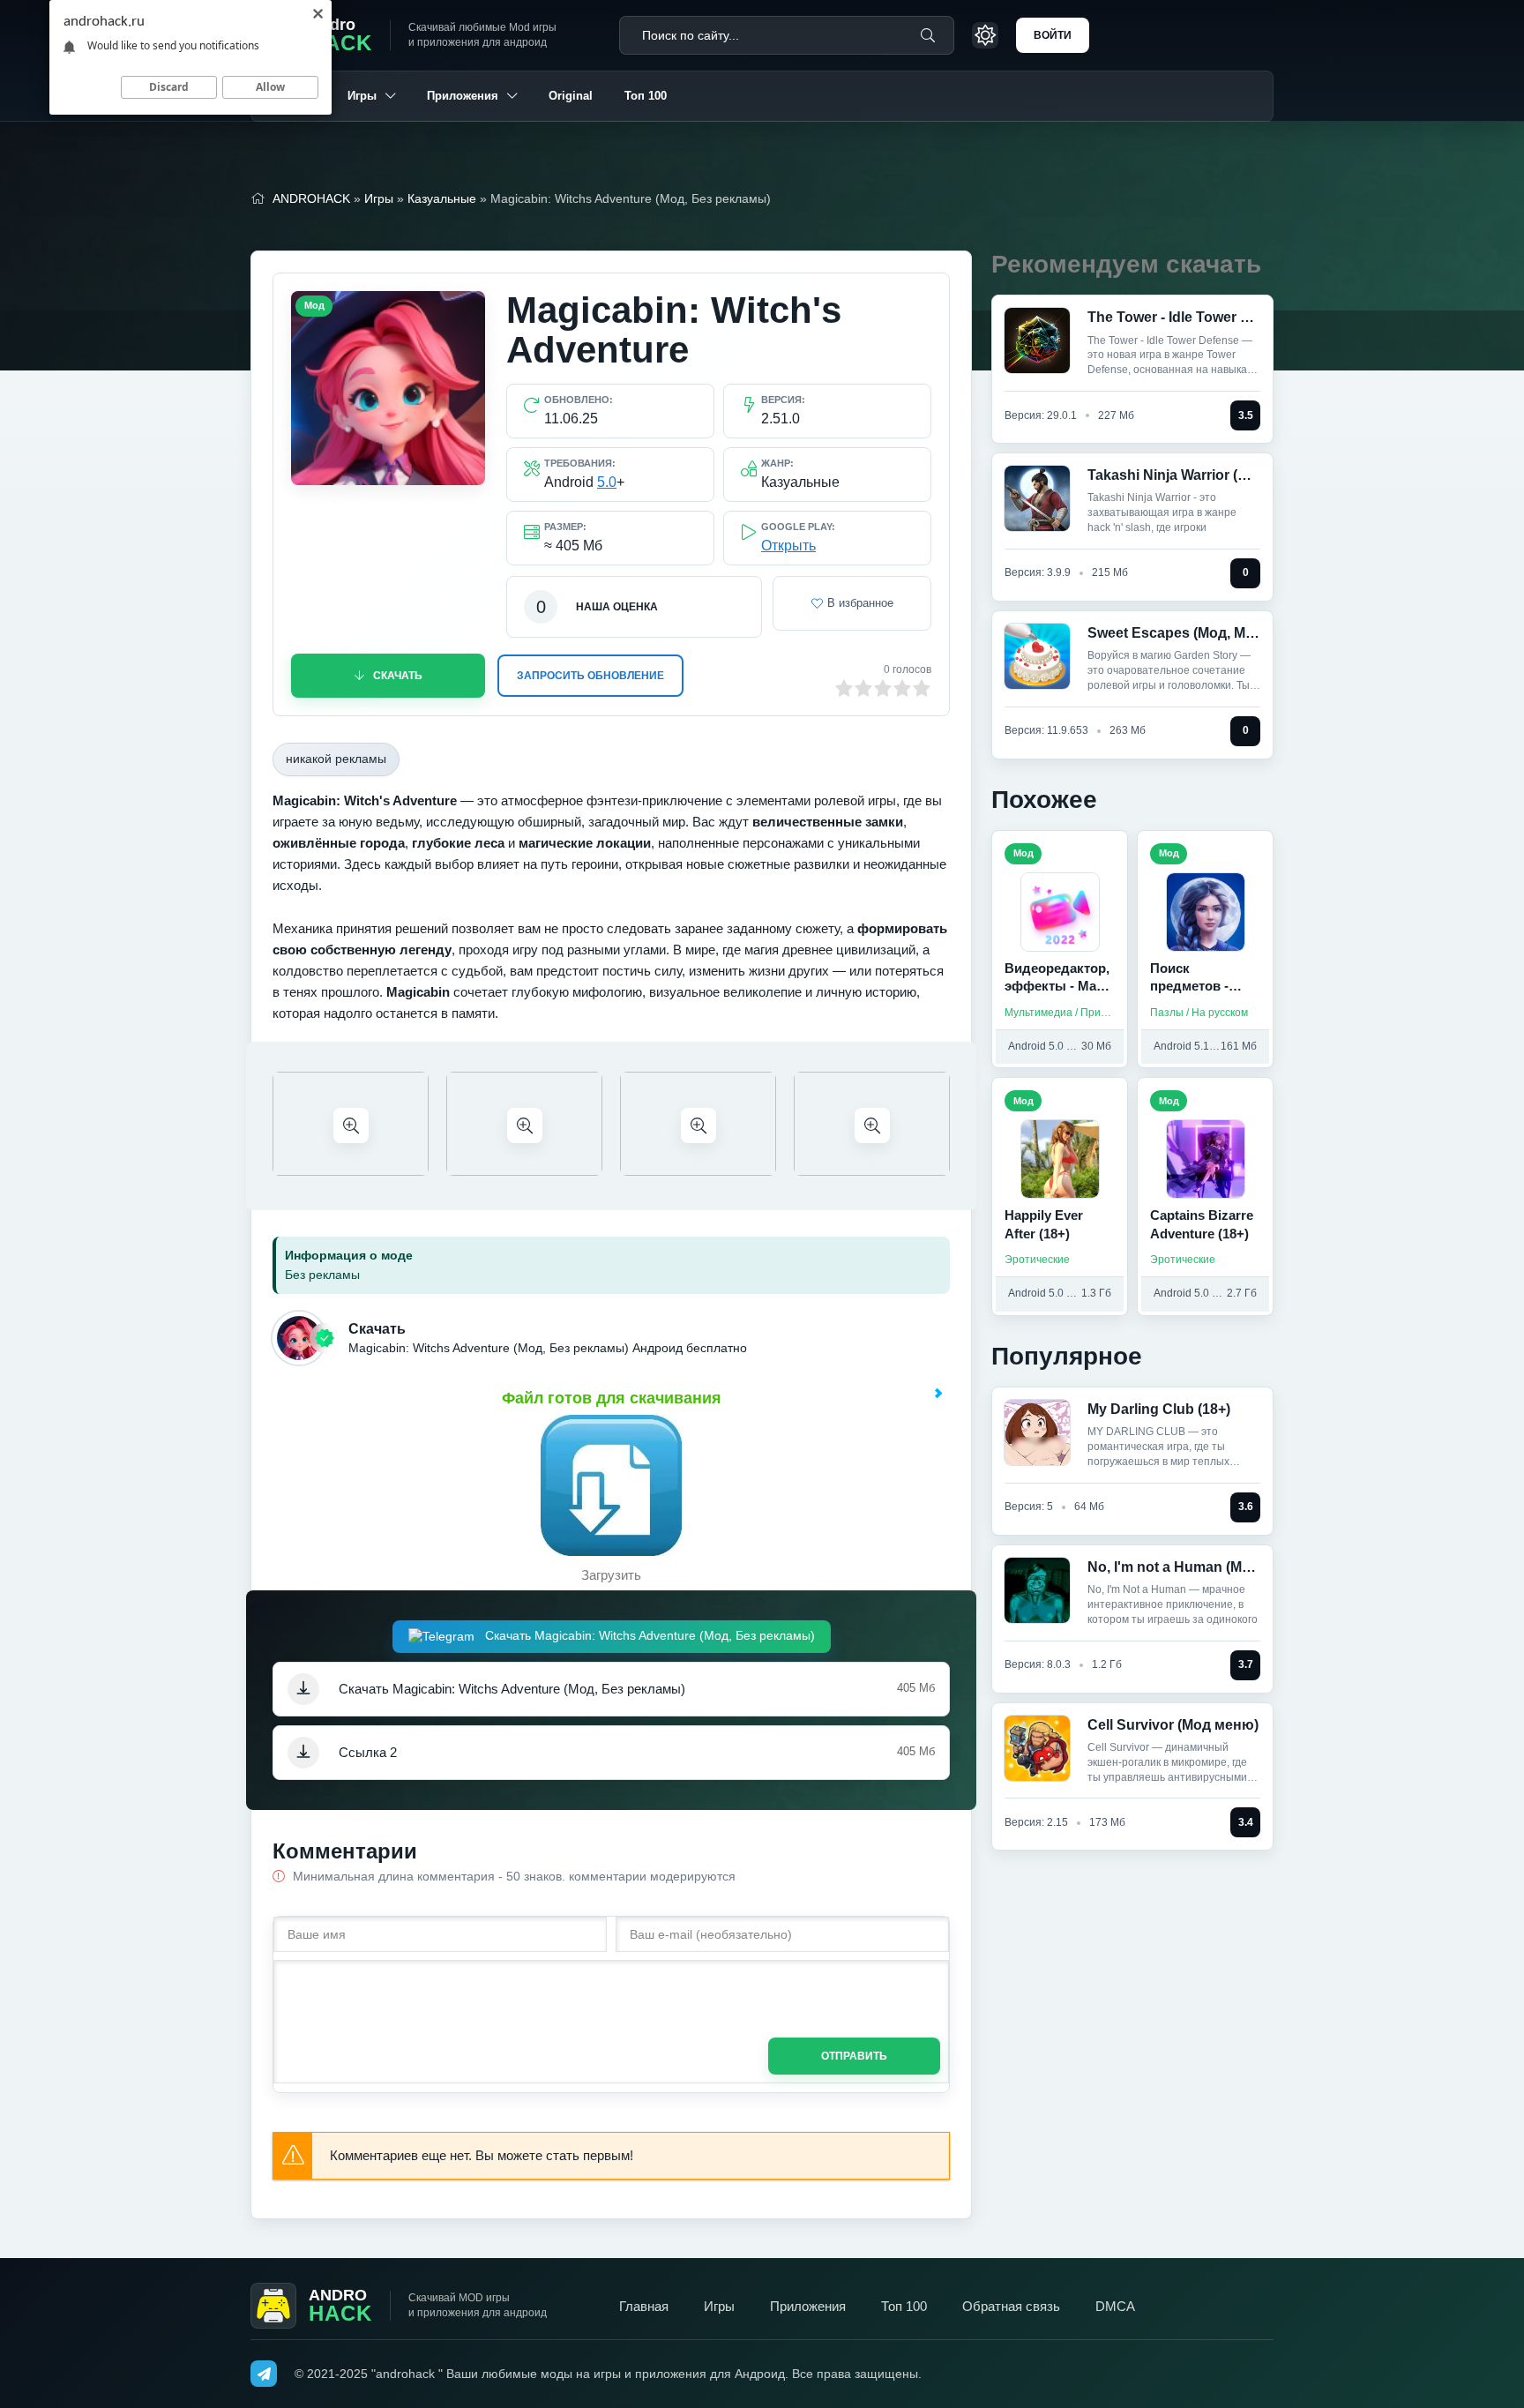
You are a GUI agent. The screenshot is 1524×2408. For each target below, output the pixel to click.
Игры (362, 96)
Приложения (463, 96)
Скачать (398, 676)
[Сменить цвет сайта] (985, 35)
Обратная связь (1011, 2306)
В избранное (860, 603)
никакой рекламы (336, 759)
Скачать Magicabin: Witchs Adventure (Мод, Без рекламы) (648, 1635)
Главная (644, 2306)
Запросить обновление (590, 676)
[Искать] (928, 35)
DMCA (1115, 2306)
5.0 (607, 482)
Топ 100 (646, 96)
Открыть (788, 546)
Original (571, 96)
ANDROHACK (311, 198)
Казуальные (442, 198)
